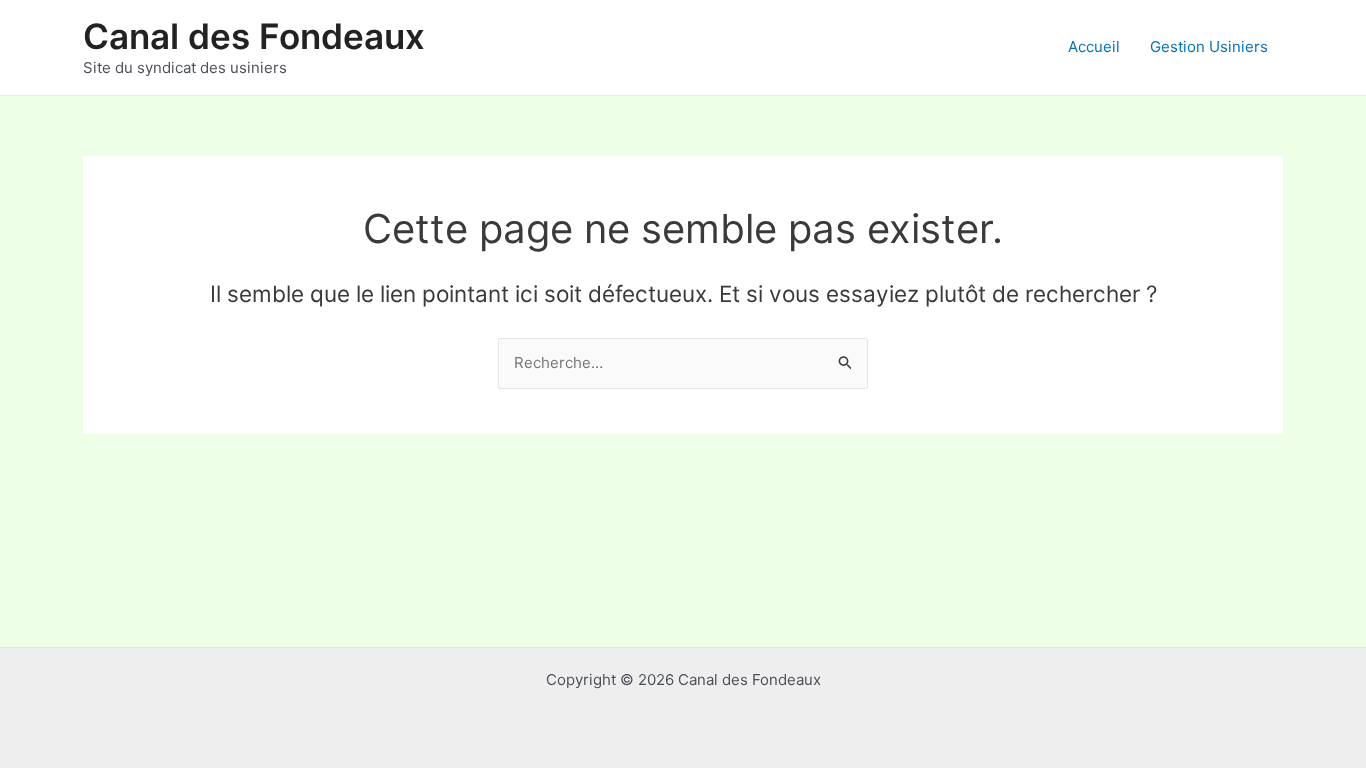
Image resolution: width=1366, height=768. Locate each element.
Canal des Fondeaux (254, 36)
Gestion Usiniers (1209, 46)
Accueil (1094, 46)
